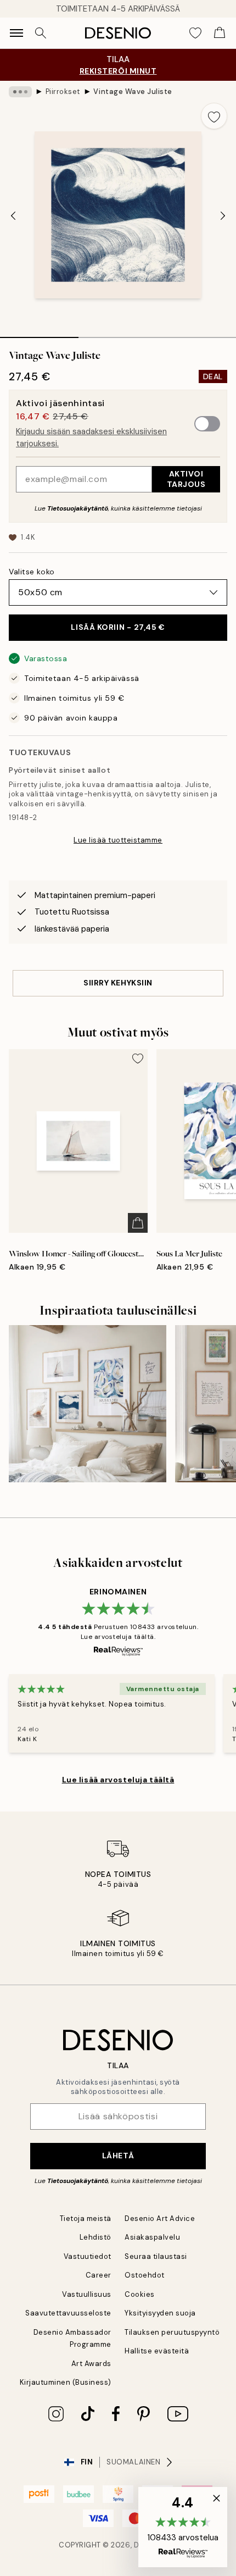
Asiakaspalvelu (152, 2237)
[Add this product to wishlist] (214, 116)
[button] (183, 2527)
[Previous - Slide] (13, 216)
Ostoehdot (145, 2275)
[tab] (39, 334)
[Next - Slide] (223, 216)
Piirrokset (63, 92)
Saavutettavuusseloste (68, 2313)
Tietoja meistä (86, 2218)
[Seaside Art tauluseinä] (88, 1404)
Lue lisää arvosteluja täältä (118, 1780)
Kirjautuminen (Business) (66, 2382)
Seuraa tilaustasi (156, 2256)
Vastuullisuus (87, 2294)
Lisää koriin (118, 627)
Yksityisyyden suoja (160, 2313)
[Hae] (41, 33)
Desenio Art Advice (160, 2218)
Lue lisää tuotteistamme (118, 840)
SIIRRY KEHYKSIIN (118, 983)
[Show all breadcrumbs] (20, 92)
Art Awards (91, 2364)
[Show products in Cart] (220, 33)
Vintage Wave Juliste (133, 92)
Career (99, 2275)
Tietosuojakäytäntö (78, 508)
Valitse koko (32, 572)
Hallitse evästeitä (157, 2351)
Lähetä (118, 2156)
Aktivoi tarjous (186, 479)
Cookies (140, 2294)
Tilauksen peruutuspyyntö (172, 2332)
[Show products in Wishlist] (195, 33)
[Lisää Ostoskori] (138, 1223)
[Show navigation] (16, 33)
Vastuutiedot (88, 2256)
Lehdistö (95, 2237)
